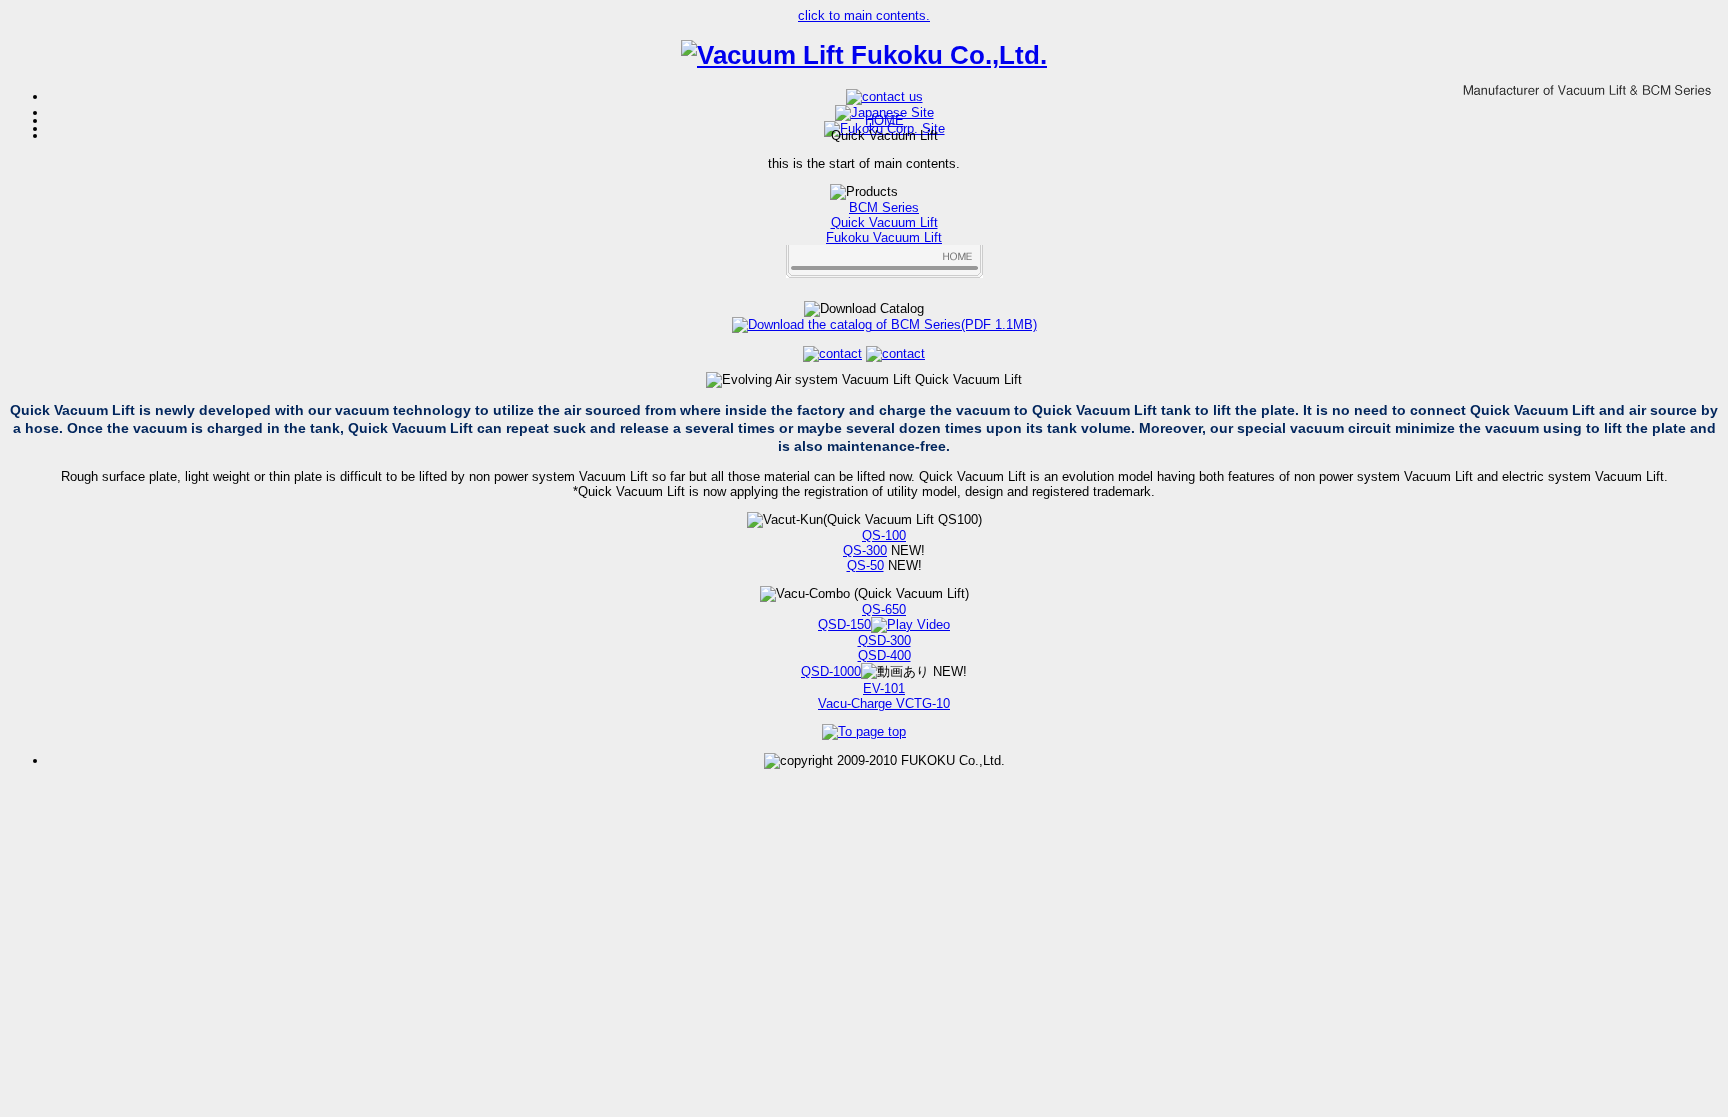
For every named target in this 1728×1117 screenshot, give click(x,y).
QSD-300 (884, 640)
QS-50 (865, 565)
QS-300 (865, 550)
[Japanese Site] (884, 112)
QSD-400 (884, 655)
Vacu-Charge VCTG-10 (884, 703)
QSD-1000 (831, 671)
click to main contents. (864, 15)
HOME (884, 120)
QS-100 (884, 535)
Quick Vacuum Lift (884, 222)
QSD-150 (844, 624)
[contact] (884, 96)
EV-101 (884, 688)
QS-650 (884, 609)
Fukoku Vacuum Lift (884, 237)
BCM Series (884, 207)
